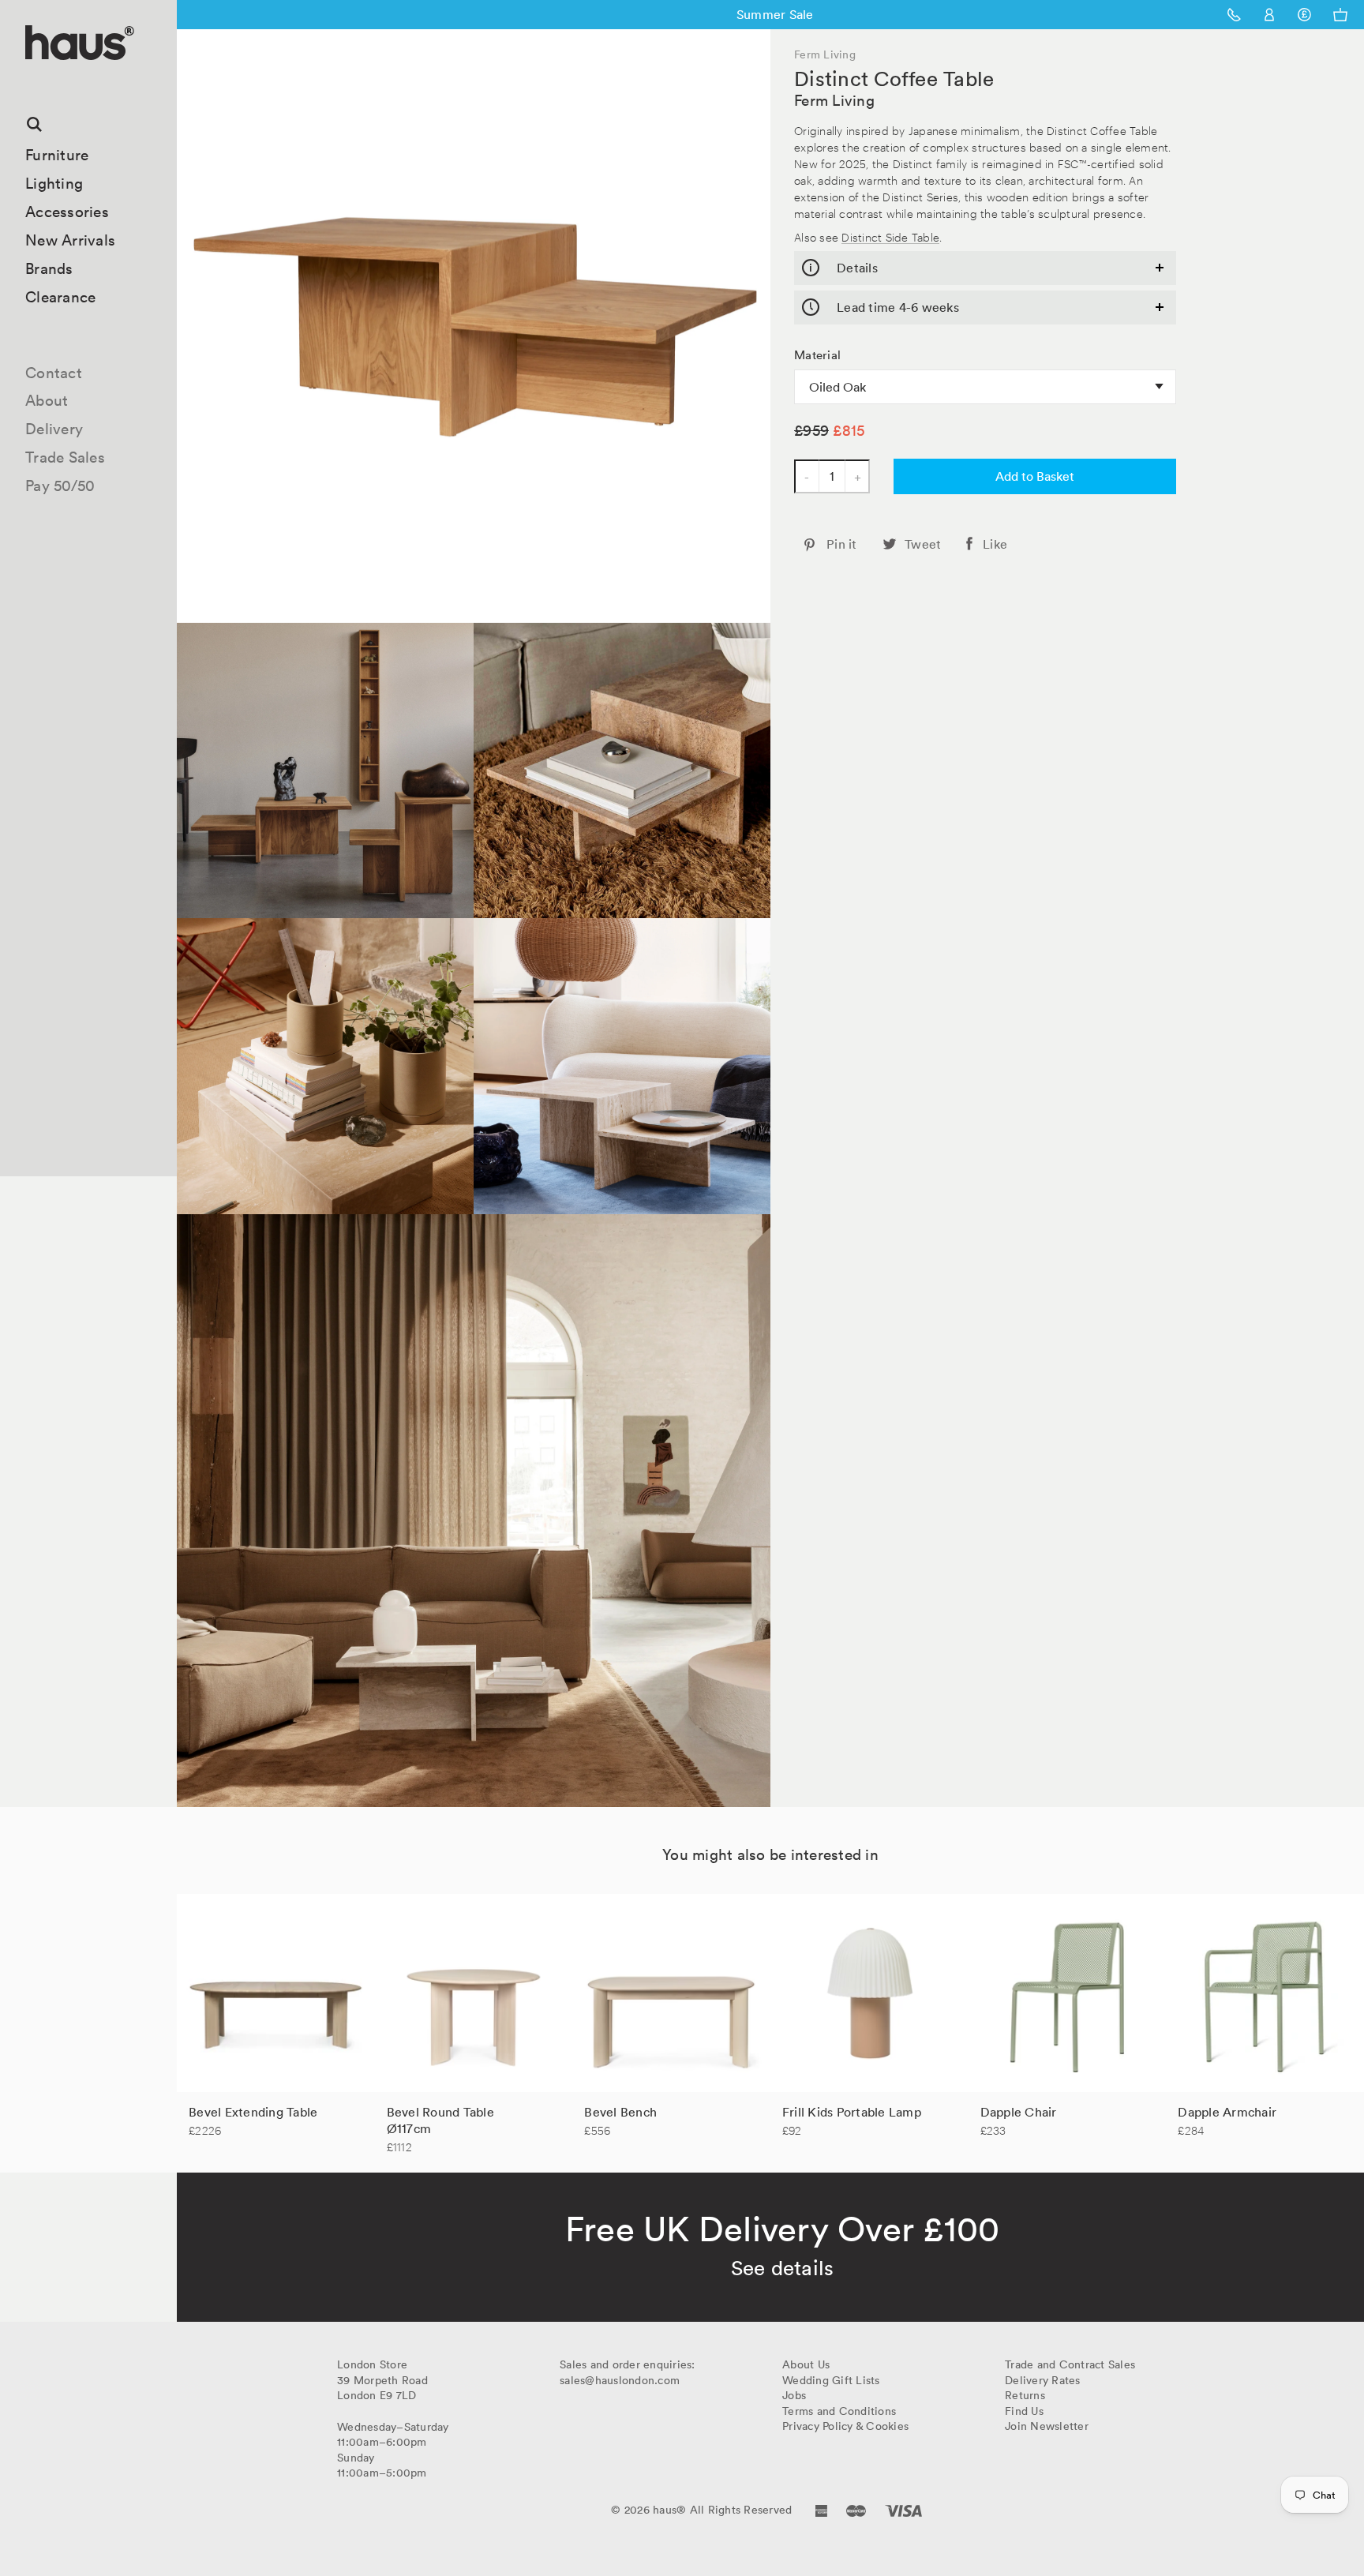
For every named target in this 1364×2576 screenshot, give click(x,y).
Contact (54, 373)
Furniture (57, 155)
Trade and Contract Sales (1070, 2364)
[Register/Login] (1270, 15)
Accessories (67, 212)
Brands (49, 268)
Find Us (1024, 2411)
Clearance (60, 297)
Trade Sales (65, 457)
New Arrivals (70, 240)
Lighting (54, 183)
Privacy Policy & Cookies (845, 2426)
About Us (806, 2364)
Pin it (842, 544)
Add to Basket (1035, 476)
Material (817, 355)
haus (31, 79)
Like (995, 544)
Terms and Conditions (839, 2411)
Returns (1025, 2395)
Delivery (54, 429)
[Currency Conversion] (1304, 15)
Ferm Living (834, 100)
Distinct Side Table (890, 236)
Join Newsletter (1047, 2426)
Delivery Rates (1043, 2380)
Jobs (794, 2395)
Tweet (923, 544)
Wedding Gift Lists (831, 2380)
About (47, 400)
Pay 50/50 (60, 486)
